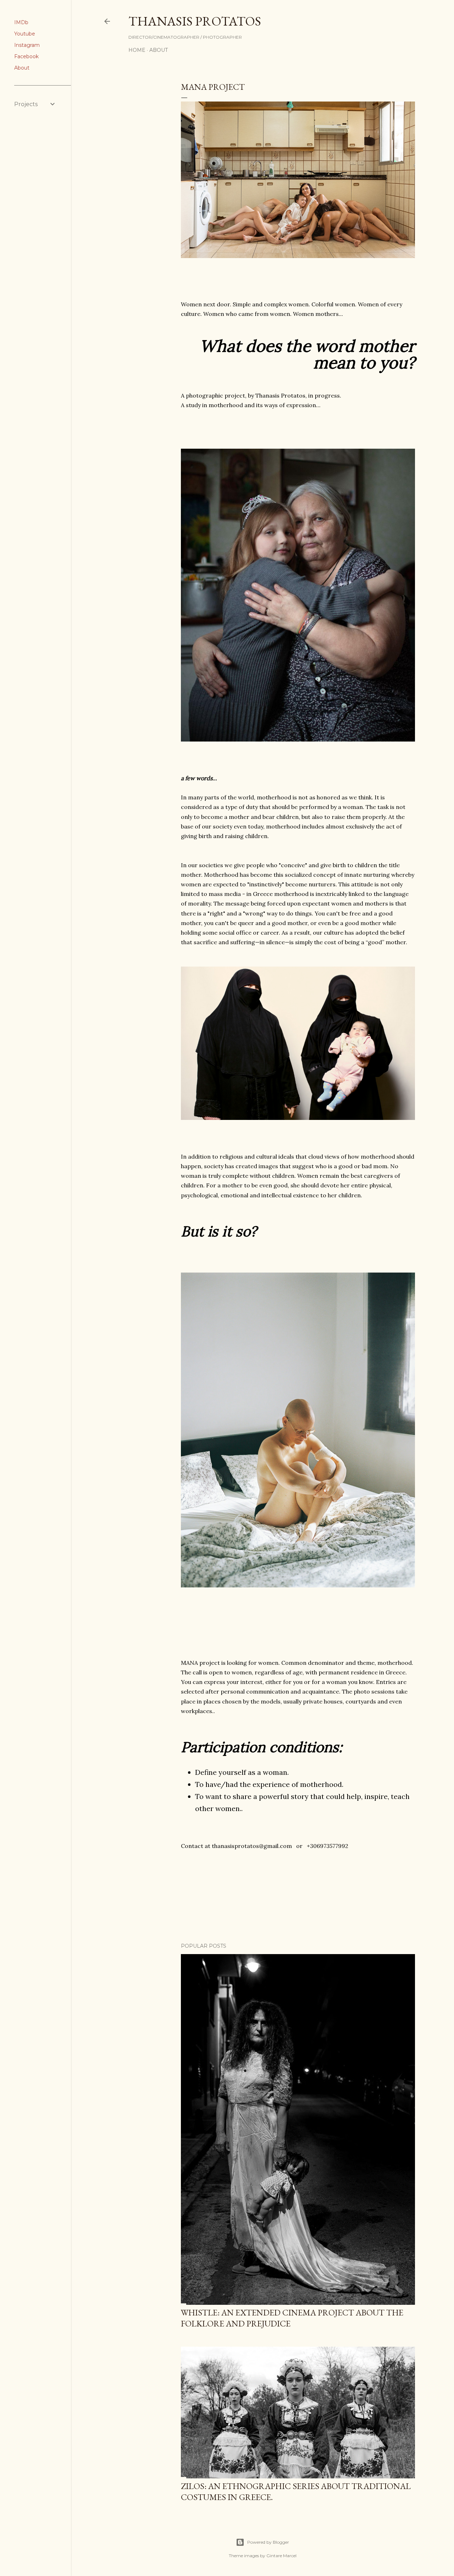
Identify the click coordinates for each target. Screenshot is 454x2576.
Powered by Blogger (268, 2542)
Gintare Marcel (281, 2556)
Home (137, 50)
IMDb (21, 22)
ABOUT (159, 50)
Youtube (25, 34)
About (22, 68)
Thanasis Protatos (195, 21)
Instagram (27, 45)
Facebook (26, 56)
